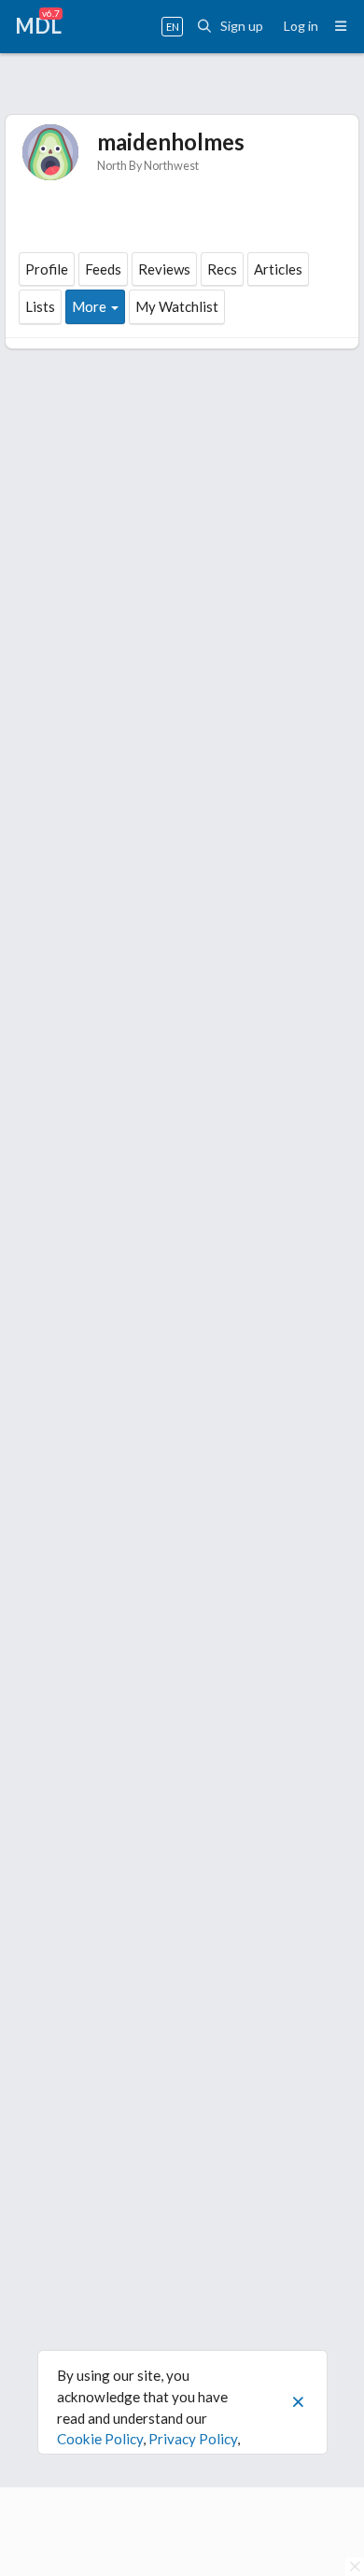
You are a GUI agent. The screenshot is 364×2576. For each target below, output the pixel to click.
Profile (47, 269)
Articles (278, 269)
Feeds (103, 269)
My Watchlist (177, 306)
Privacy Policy (193, 2439)
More (89, 306)
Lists (40, 306)
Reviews (164, 269)
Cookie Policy (100, 2439)
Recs (222, 269)
